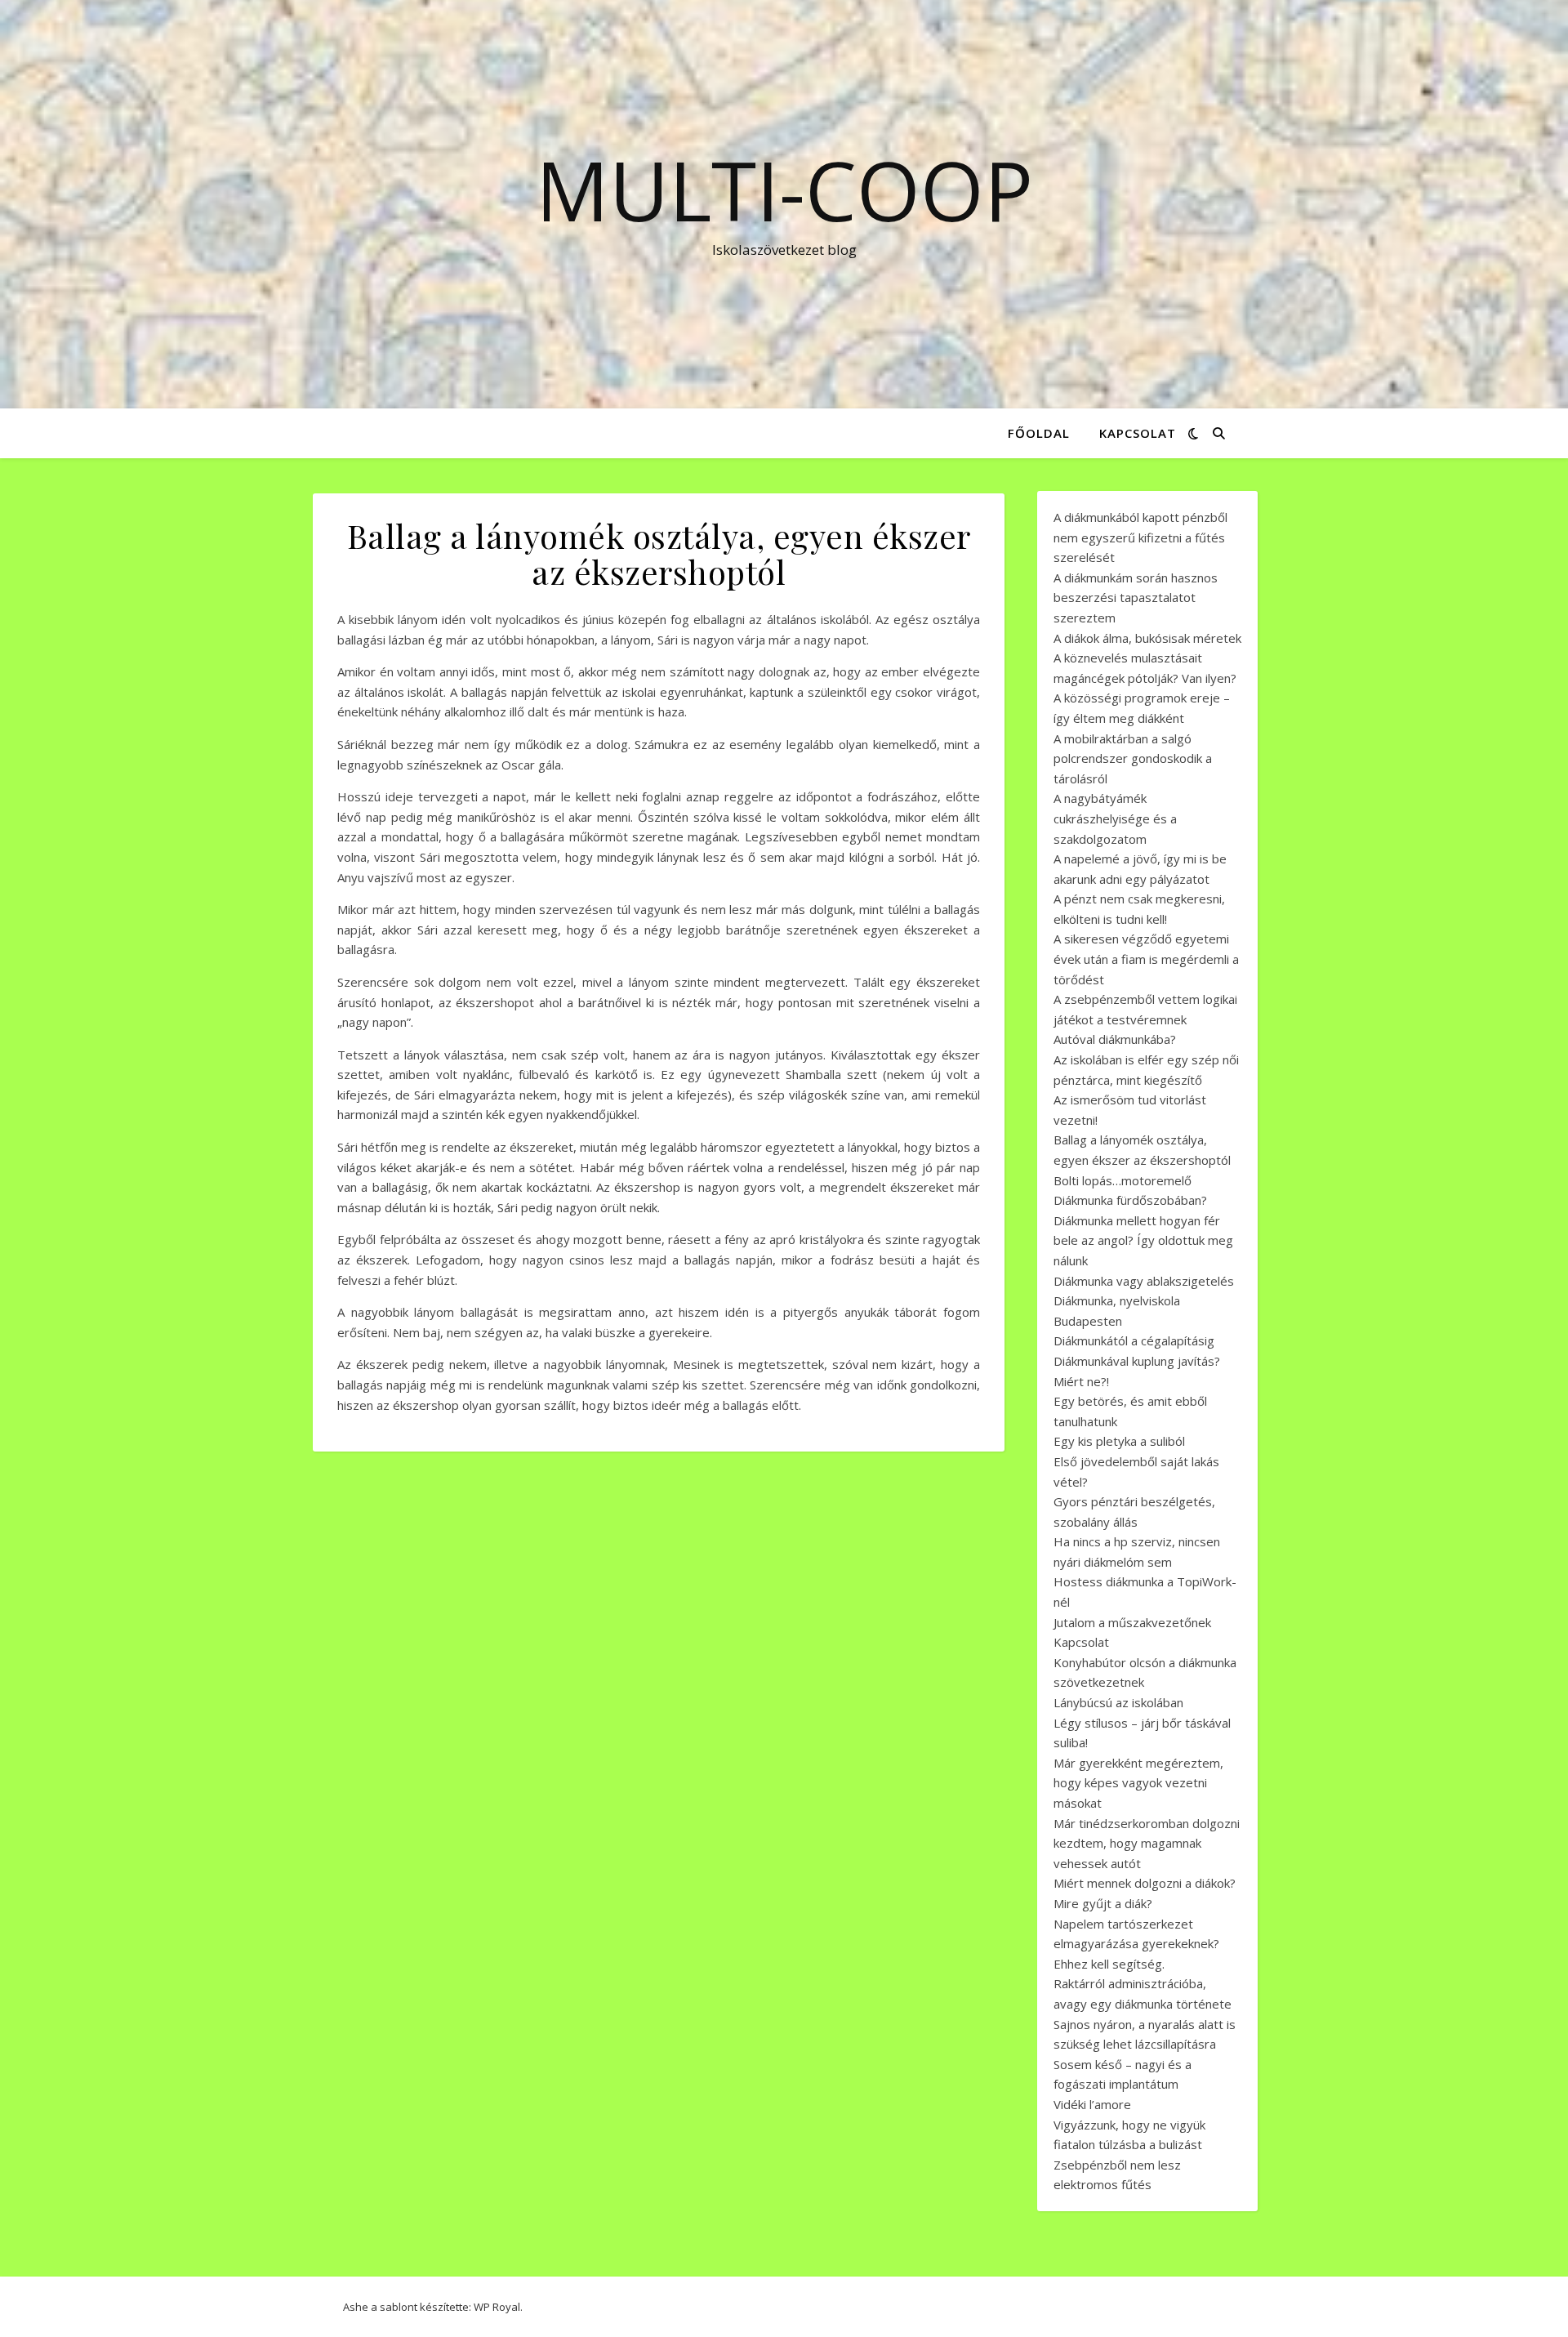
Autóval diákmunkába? (1115, 1039)
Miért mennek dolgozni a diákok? (1145, 1883)
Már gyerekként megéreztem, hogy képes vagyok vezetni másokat (1138, 1783)
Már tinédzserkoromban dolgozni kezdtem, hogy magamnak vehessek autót (1147, 1843)
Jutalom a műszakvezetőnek (1132, 1622)
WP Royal (497, 2307)
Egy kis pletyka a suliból (1119, 1441)
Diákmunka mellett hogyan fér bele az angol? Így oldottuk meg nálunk (1143, 1240)
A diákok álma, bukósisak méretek (1147, 638)
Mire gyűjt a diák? (1103, 1903)
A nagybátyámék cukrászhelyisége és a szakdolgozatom (1115, 818)
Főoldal (1039, 433)
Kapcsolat (1138, 433)
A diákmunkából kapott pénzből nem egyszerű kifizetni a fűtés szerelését (1140, 537)
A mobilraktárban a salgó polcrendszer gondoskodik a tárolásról (1133, 758)
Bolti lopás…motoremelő (1123, 1180)
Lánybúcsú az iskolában (1118, 1702)
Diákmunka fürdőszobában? (1130, 1200)
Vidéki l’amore (1092, 2104)
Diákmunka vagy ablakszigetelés (1144, 1281)
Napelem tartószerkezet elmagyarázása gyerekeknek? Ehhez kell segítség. (1136, 1944)
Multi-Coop (784, 190)
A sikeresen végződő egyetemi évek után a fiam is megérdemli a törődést (1146, 959)
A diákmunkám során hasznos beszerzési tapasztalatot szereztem (1136, 598)
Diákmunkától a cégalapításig (1134, 1340)
